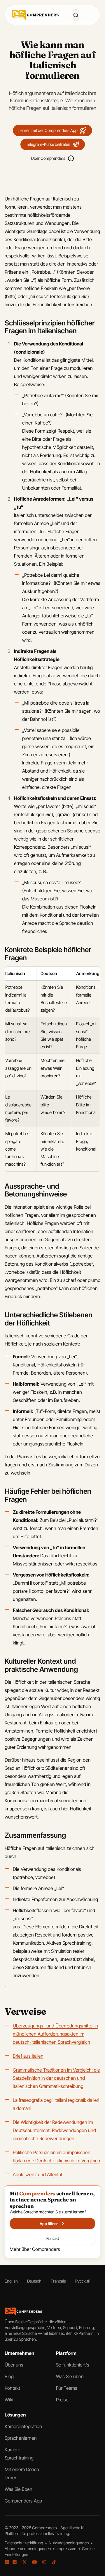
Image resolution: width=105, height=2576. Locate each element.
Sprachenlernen (21, 2438)
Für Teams (67, 2388)
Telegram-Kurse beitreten (48, 144)
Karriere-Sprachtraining (19, 2454)
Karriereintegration (23, 2426)
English (11, 2281)
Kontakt (12, 2388)
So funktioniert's (73, 2365)
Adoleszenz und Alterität (38, 2174)
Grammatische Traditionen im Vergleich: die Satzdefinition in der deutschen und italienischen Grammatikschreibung (56, 2078)
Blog (9, 2376)
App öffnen (49, 2224)
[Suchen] (76, 15)
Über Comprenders (48, 158)
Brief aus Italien (28, 2056)
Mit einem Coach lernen (22, 2473)
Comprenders (45, 2528)
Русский (83, 2281)
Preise (62, 2400)
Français (58, 2281)
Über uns (14, 2365)
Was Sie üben (70, 2376)
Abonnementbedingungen (28, 2549)
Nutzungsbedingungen (69, 2543)
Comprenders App (23, 2501)
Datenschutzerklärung (24, 2543)
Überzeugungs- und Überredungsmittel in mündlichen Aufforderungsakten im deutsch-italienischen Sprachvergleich (55, 2034)
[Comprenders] (35, 15)
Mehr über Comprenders (35, 2249)
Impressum (67, 2549)
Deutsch (34, 2281)
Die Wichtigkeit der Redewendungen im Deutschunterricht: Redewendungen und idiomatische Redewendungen (54, 2130)
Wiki (9, 2400)
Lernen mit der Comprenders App (48, 130)
